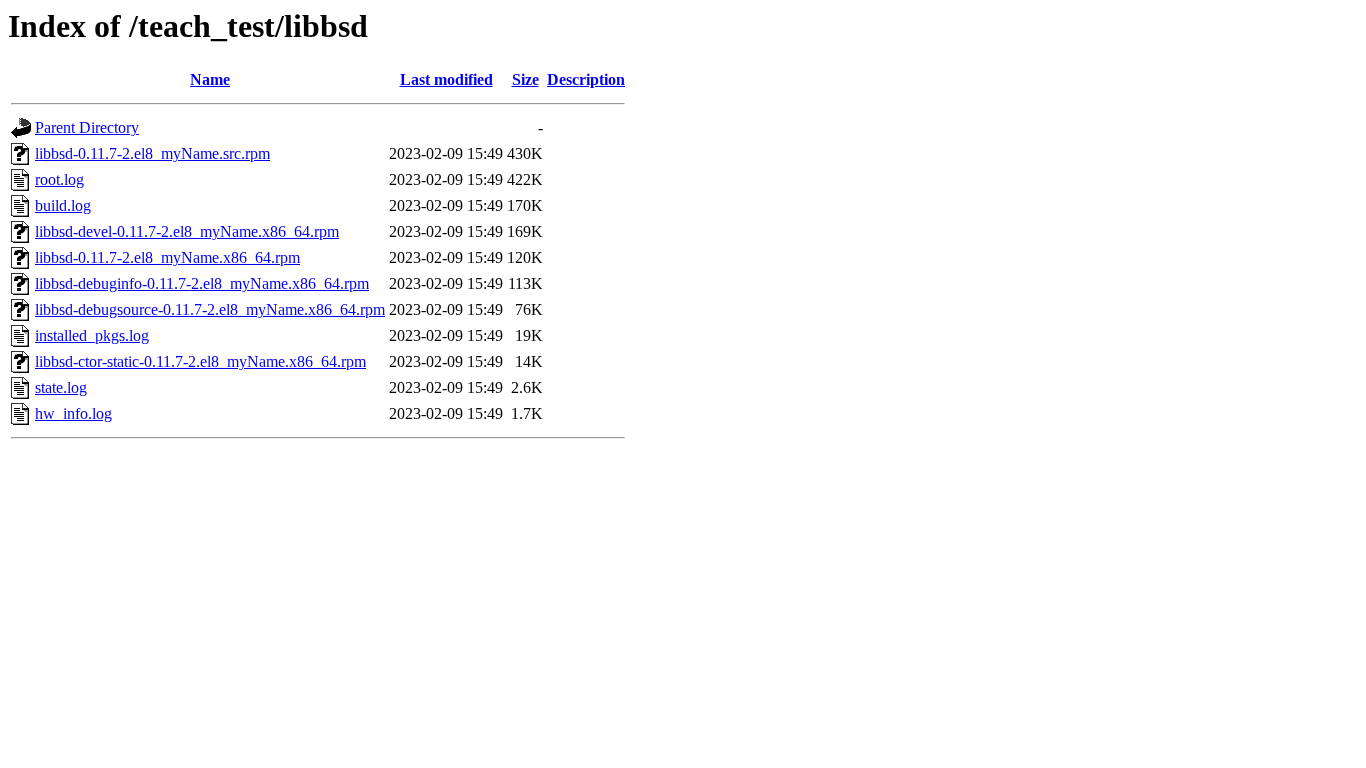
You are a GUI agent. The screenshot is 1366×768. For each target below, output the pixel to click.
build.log (63, 205)
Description (586, 79)
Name (210, 79)
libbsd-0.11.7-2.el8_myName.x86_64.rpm (167, 257)
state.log (61, 387)
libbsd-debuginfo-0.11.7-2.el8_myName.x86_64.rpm (202, 283)
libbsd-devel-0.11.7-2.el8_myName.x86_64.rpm (187, 231)
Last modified (446, 79)
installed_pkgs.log (92, 335)
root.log (59, 179)
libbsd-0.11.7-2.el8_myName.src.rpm (152, 153)
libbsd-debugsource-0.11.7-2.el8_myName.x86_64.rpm (210, 309)
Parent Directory (87, 127)
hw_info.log (73, 413)
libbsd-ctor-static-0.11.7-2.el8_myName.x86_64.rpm (200, 361)
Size (525, 79)
